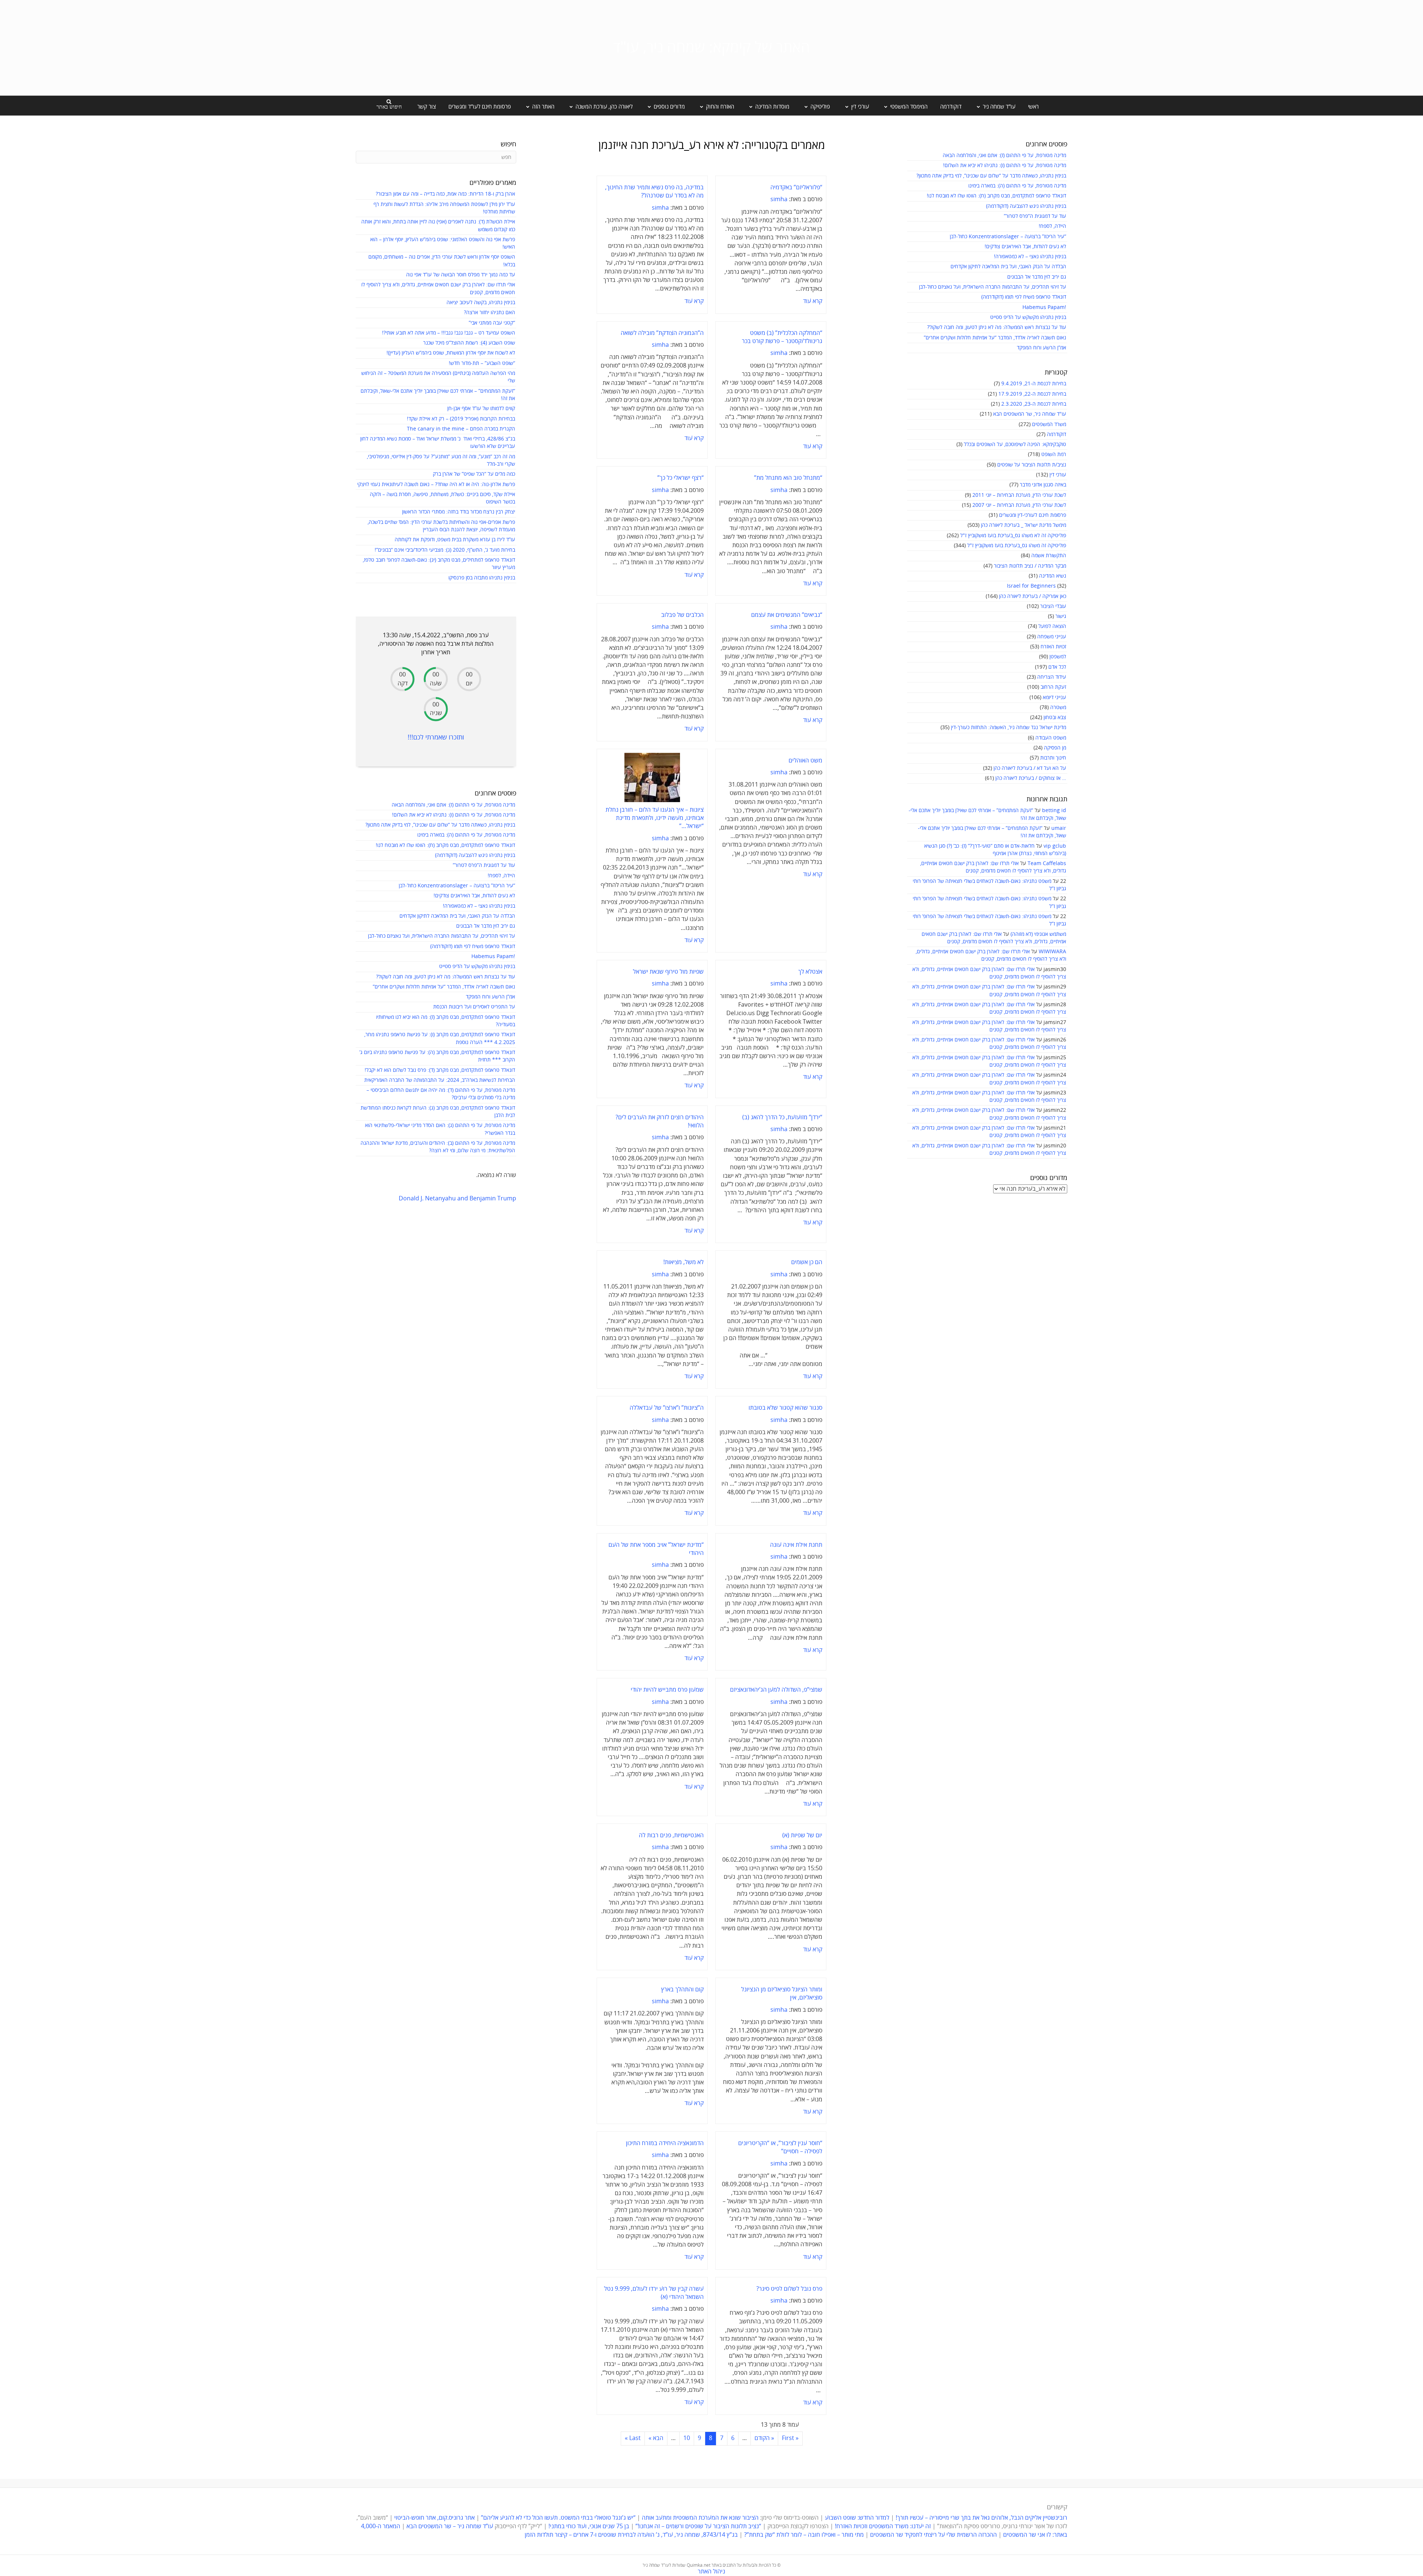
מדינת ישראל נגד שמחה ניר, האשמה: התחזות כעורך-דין (1009, 727)
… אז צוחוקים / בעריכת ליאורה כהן (1031, 778)
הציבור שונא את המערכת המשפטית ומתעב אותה (700, 2518)
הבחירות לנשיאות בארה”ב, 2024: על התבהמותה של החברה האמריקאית (440, 1080)
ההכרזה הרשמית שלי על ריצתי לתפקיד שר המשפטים (933, 2535)
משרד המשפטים (1049, 424)
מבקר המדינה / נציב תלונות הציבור (1030, 566)
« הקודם (764, 2438)
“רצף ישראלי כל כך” (681, 478)
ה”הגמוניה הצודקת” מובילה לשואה (662, 333)
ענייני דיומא (1054, 697)
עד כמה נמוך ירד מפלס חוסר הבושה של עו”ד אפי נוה (461, 275)
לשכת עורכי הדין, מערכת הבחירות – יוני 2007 (1019, 505)
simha (779, 199)
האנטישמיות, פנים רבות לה (671, 1835)
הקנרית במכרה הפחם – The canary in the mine (461, 429)
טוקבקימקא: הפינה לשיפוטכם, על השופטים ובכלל (1015, 444)
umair (1059, 828)
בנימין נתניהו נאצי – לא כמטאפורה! (1030, 257)
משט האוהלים (805, 761)
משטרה (1058, 707)
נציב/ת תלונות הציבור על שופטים (1032, 465)
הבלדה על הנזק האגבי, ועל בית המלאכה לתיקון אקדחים (1008, 267)
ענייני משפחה (1052, 637)
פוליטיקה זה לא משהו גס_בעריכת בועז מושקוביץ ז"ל (1013, 536)
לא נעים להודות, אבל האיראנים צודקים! (1025, 247)
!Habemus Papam (1044, 307)
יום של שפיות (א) (802, 1835)
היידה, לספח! (1052, 226)
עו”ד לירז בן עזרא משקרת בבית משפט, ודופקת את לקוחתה (455, 540)
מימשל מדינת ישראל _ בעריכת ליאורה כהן (1024, 525)
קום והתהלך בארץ (682, 1990)
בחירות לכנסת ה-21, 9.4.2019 (1034, 384)
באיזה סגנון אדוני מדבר (1043, 485)
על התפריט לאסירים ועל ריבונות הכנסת (474, 1007)
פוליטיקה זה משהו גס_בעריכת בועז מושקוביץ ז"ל (1017, 546)
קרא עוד (813, 301)
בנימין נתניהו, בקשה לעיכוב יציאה (481, 303)
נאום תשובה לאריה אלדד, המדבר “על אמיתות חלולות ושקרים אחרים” (995, 338)
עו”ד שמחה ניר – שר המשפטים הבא (450, 2526)
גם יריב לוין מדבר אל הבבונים (1037, 277)
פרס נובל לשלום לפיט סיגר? (789, 2289)
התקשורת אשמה (1049, 556)
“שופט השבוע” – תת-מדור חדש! (482, 363)
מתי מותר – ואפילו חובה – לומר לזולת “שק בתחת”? (804, 2535)
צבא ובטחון (1055, 717)
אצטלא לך (810, 972)
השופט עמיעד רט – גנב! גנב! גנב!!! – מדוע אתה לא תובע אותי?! (449, 333)
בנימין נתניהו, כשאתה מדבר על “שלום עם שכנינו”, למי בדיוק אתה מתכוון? (991, 176)
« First (790, 2438)
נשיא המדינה (1053, 576)
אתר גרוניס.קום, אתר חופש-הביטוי (434, 2518)
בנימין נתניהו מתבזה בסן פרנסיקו (482, 578)
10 (687, 2438)
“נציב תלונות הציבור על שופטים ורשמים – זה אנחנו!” (698, 2526)
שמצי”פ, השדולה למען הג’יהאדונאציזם (776, 1690)
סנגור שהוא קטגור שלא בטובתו (785, 1408)
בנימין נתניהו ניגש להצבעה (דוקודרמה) (1026, 206)
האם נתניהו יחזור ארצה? (490, 313)
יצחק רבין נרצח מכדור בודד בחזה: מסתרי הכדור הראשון (459, 512)
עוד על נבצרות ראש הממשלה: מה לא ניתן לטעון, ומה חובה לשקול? (997, 327)
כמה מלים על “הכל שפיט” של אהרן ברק (474, 474)
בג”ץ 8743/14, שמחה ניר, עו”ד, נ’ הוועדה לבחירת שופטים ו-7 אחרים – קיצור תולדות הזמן (631, 2535)
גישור (1061, 616)
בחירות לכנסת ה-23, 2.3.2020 (1034, 404)
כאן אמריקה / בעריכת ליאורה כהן (1033, 596)
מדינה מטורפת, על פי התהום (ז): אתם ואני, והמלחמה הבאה (1004, 155)
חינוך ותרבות (1053, 758)
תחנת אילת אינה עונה (796, 1545)
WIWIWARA (1052, 952)
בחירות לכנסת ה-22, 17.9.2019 (1032, 394)
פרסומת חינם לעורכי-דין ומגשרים (1033, 515)
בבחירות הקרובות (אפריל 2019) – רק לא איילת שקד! (461, 419)
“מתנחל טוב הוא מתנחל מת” (788, 478)
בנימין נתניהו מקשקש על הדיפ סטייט (1028, 317)
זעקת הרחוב (1053, 687)
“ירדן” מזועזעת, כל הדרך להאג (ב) (782, 1117)
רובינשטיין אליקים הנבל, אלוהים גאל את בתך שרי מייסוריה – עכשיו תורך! (981, 2518)
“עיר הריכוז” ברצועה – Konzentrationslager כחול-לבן (1008, 237)
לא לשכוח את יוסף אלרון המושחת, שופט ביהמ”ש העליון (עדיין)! (451, 353)
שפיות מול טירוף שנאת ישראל (668, 972)
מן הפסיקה (1055, 748)
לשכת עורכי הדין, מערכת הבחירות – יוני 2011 (1019, 495)
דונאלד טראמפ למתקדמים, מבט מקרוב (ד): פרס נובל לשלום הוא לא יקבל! (440, 1070)
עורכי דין (1058, 475)
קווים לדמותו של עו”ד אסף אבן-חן (481, 408)
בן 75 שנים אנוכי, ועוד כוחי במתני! (589, 2526)
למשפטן (1058, 657)
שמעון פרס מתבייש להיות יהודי (667, 1690)
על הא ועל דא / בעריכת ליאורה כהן (1030, 768)
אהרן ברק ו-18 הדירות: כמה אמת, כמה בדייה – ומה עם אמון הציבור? (445, 194)
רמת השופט (1054, 454)
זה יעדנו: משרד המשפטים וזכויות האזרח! (883, 2526)
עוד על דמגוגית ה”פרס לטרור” (1035, 216)
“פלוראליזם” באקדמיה (796, 187)
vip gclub (1055, 846)
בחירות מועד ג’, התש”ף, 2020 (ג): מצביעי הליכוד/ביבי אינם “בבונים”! (445, 550)
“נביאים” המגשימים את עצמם (787, 615)
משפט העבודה (1051, 738)
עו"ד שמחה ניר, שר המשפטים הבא (1030, 414)
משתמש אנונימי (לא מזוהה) (1038, 934)
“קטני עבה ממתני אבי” (492, 323)
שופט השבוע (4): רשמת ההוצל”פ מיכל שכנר (469, 343)
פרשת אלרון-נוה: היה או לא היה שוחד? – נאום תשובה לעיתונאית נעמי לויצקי (436, 484)
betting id (1054, 810)
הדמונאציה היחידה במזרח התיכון (665, 2143)
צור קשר (427, 107)
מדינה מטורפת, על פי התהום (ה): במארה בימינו (1017, 186)
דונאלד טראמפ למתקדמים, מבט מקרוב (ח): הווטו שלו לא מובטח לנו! (996, 196)
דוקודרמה (951, 107)
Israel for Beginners (1031, 586)
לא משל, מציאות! (684, 1262)
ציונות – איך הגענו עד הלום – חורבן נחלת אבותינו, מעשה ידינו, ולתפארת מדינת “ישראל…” (655, 818)
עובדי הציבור (1053, 606)
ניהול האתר (711, 2572)
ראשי (1033, 107)
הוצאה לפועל (1052, 626)
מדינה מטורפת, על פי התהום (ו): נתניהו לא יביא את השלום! (1005, 165)
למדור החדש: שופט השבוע (857, 2518)
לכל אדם (1057, 667)
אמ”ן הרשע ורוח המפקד (1041, 348)
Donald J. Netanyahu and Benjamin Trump (457, 1199)
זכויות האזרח (1053, 647)
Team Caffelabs (1047, 863)
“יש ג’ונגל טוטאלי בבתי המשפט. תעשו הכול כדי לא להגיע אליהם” (558, 2518)
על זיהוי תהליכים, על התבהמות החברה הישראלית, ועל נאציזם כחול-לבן (993, 287)
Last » (633, 2438)
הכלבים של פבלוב (682, 615)
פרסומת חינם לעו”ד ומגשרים (480, 107)
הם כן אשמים (807, 1262)
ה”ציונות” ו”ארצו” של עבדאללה (667, 1408)
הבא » (656, 2438)
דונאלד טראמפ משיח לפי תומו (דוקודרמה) (1024, 297)
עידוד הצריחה (1052, 677)
